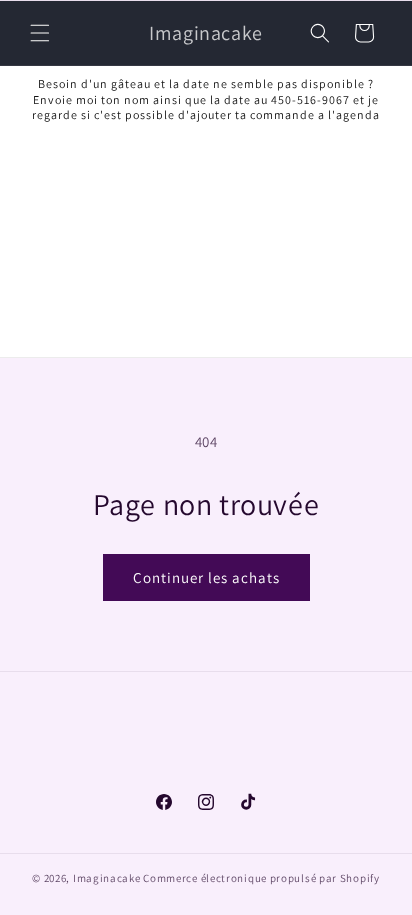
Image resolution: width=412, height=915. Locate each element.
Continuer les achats (206, 577)
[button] (40, 33)
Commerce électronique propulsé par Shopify (261, 878)
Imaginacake (107, 878)
